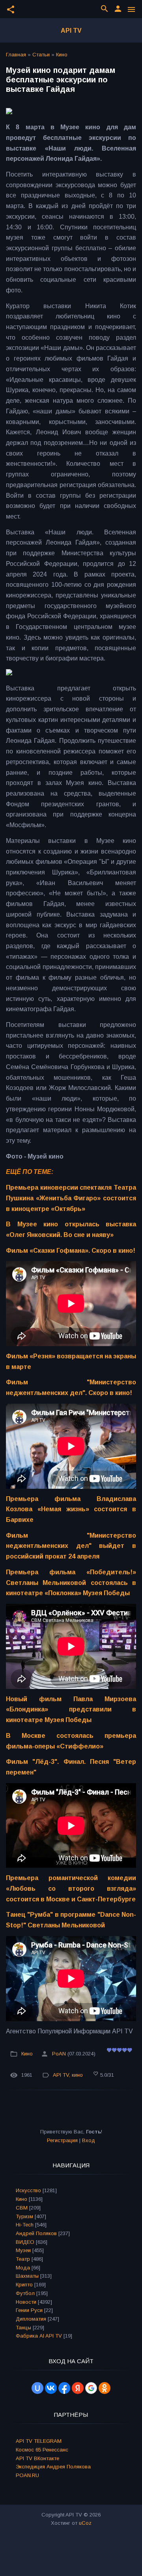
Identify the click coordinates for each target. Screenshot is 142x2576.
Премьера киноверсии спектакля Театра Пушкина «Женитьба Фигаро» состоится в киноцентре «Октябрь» (71, 1198)
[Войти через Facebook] (64, 2388)
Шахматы (27, 2276)
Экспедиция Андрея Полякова (53, 2467)
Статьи (41, 55)
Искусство (28, 2190)
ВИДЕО (25, 2242)
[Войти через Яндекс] (78, 2388)
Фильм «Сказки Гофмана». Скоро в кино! (71, 1251)
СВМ (22, 2208)
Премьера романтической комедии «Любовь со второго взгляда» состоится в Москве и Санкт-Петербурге (71, 1888)
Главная (16, 55)
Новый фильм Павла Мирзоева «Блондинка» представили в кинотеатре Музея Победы (71, 1709)
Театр (23, 2259)
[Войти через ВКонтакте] (51, 2388)
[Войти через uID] (37, 2388)
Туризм (24, 2216)
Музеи (23, 2250)
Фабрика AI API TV (39, 2336)
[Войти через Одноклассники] (105, 2388)
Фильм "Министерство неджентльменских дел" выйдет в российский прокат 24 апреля (71, 1546)
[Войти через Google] (91, 2388)
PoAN (59, 2054)
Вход (89, 2140)
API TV (71, 31)
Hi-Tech (25, 2225)
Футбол (25, 2293)
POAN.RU (27, 2475)
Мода (23, 2268)
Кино (62, 55)
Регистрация (62, 2140)
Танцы (23, 2328)
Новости (26, 2302)
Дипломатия (31, 2319)
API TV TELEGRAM (39, 2441)
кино (77, 2075)
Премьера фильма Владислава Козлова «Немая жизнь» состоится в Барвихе (71, 1509)
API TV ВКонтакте (37, 2458)
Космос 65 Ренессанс (42, 2450)
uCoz (85, 2523)
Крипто (24, 2285)
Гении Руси (29, 2310)
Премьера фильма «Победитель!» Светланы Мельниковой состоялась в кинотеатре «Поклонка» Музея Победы (71, 1583)
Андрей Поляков (36, 2233)
